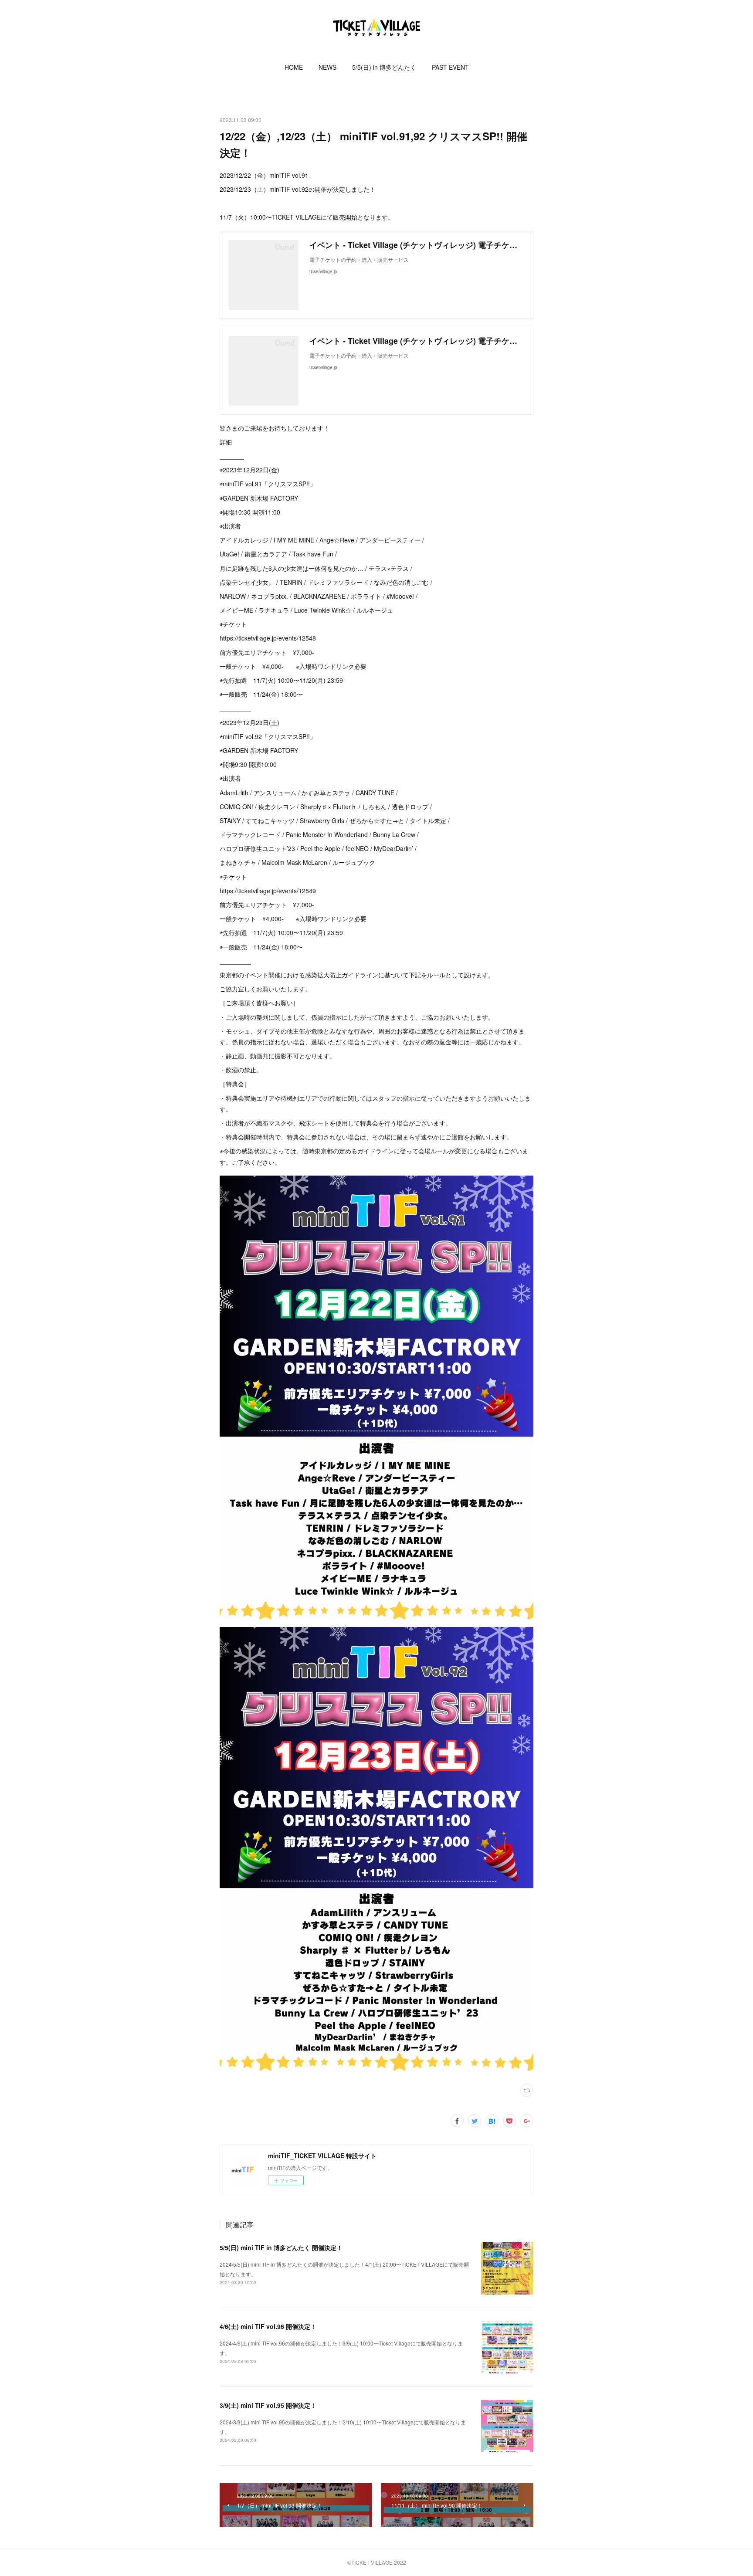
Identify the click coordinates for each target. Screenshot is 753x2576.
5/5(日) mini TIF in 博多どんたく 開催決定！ (281, 2247)
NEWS (327, 67)
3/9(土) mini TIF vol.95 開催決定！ (268, 2405)
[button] (294, 67)
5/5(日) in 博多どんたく (384, 67)
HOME (294, 67)
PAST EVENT (450, 67)
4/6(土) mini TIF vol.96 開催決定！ (268, 2326)
